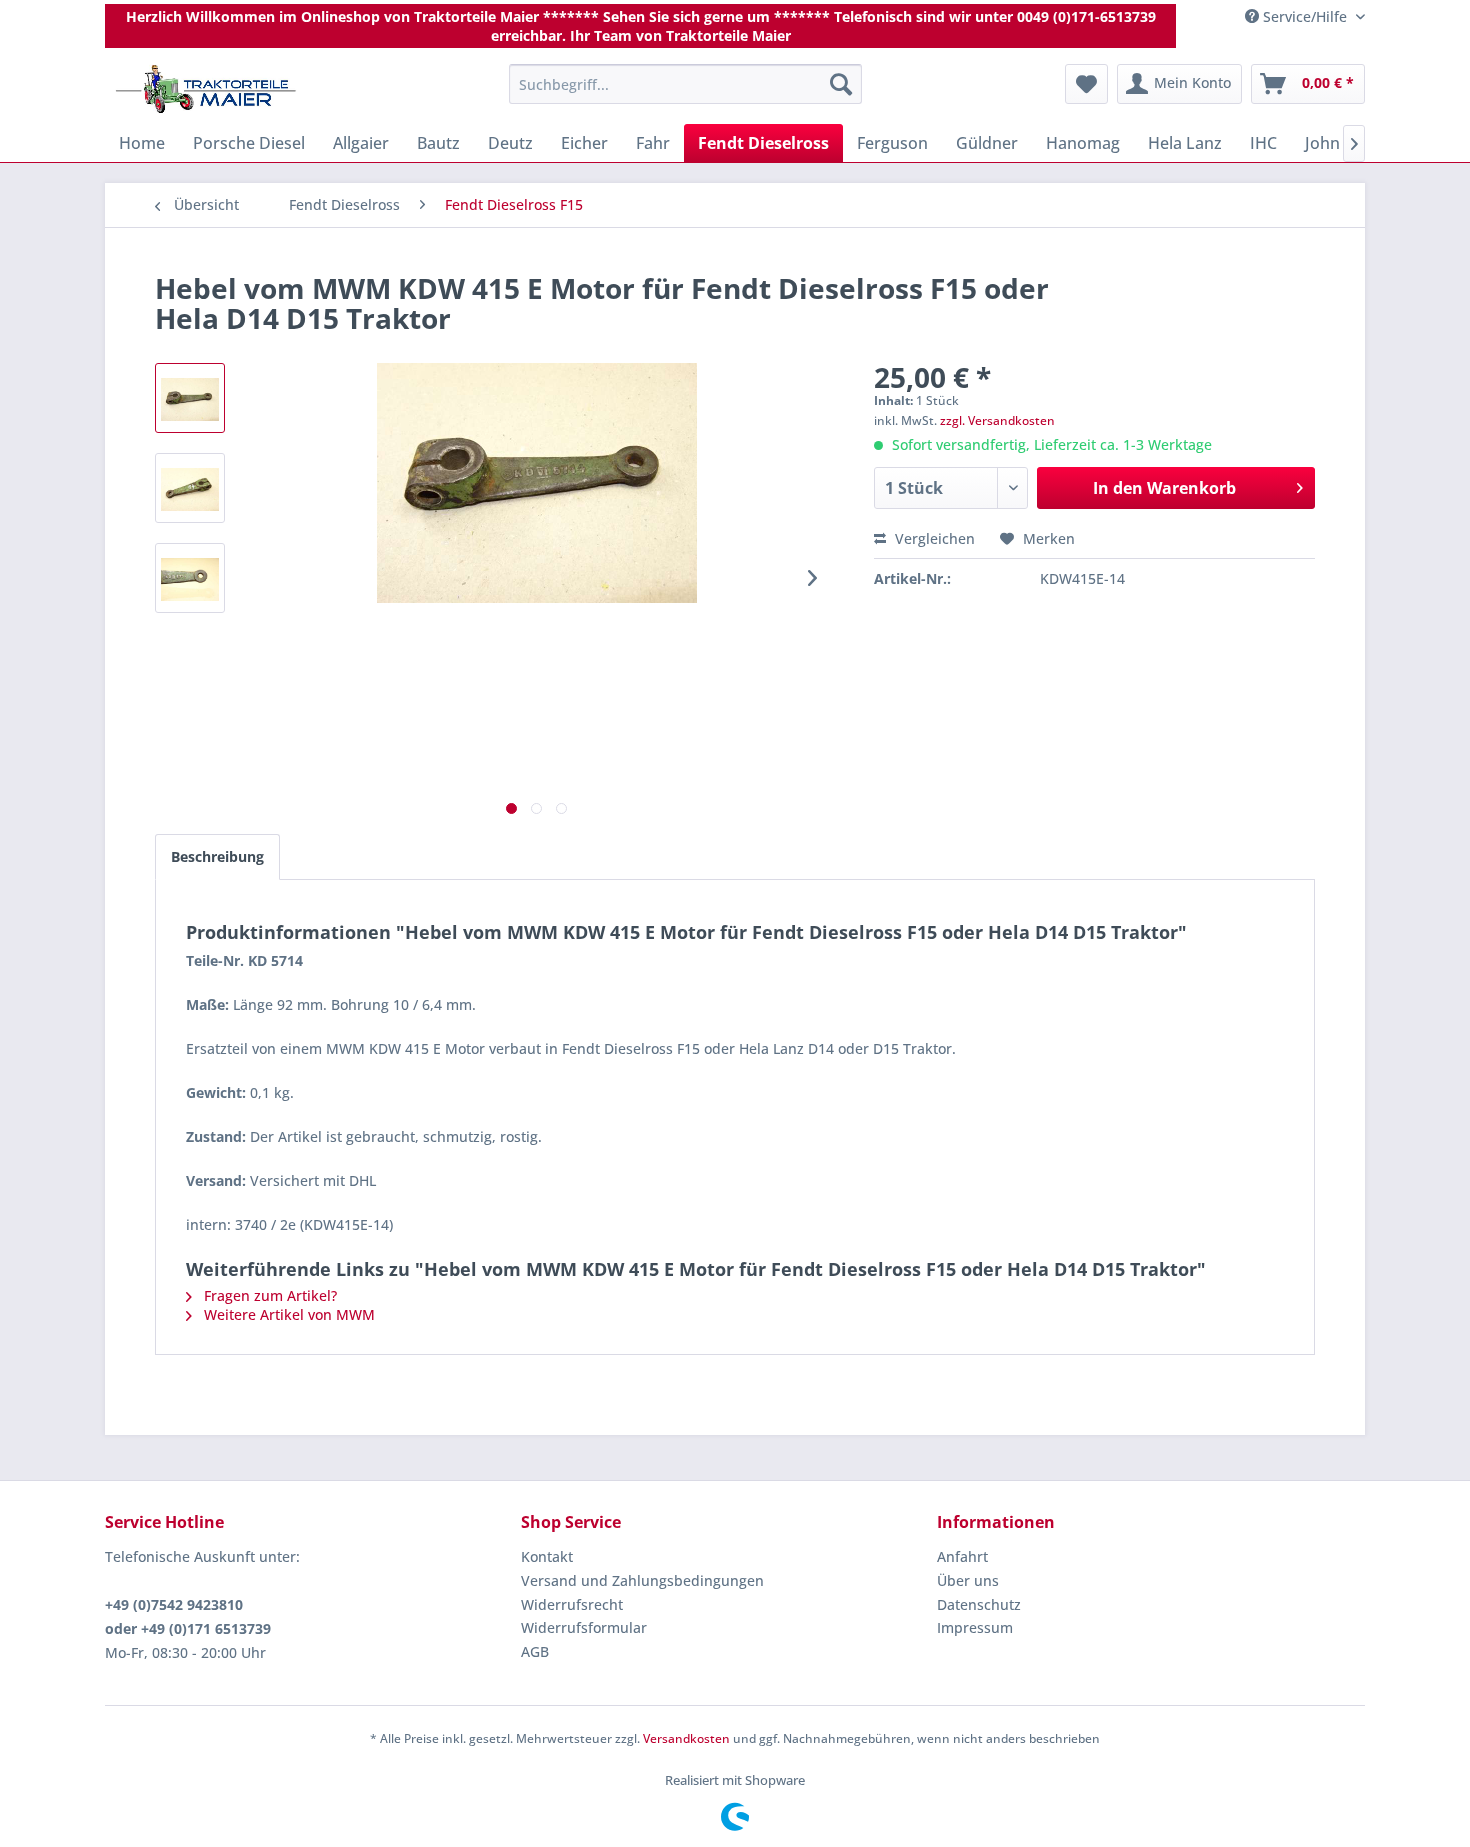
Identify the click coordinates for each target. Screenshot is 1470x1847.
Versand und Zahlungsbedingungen (642, 1580)
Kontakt (547, 1556)
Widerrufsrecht (572, 1604)
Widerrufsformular (584, 1627)
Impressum (975, 1627)
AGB (535, 1651)
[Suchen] (841, 84)
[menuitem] (685, 84)
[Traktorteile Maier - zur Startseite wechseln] (206, 89)
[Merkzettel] (1086, 84)
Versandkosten (686, 1738)
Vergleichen (933, 538)
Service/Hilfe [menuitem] (1305, 16)
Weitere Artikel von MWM (287, 1314)
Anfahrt (962, 1556)
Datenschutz (979, 1604)
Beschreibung (217, 856)
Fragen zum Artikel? (268, 1295)
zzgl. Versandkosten (997, 420)
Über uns (968, 1580)
